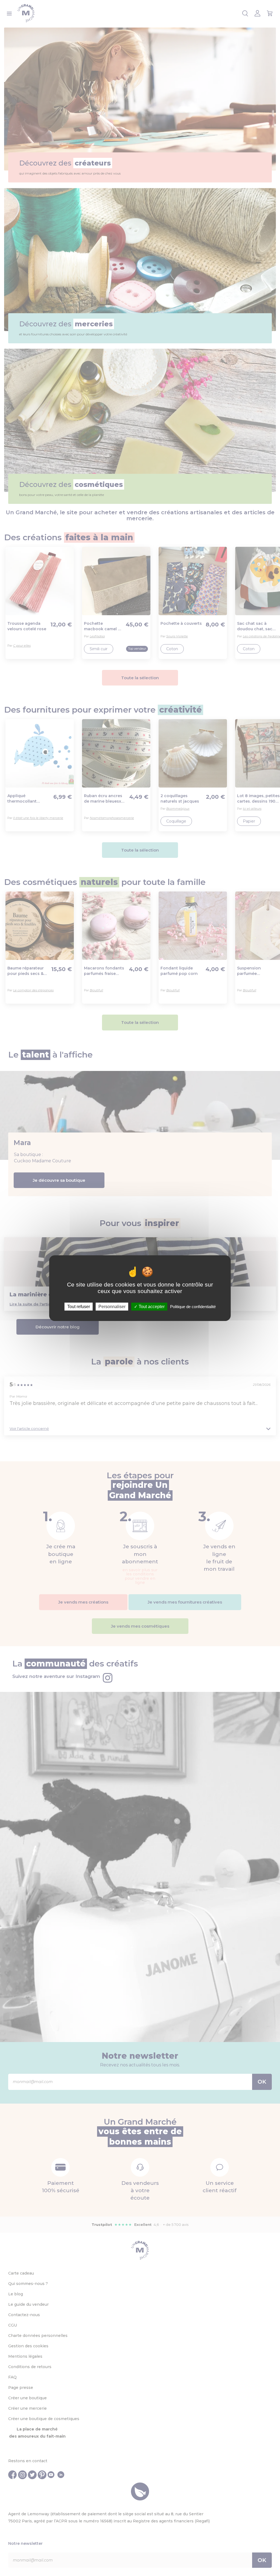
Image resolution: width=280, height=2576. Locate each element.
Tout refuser (79, 1306)
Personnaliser (112, 1306)
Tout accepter (151, 1306)
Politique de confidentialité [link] (193, 1306)
